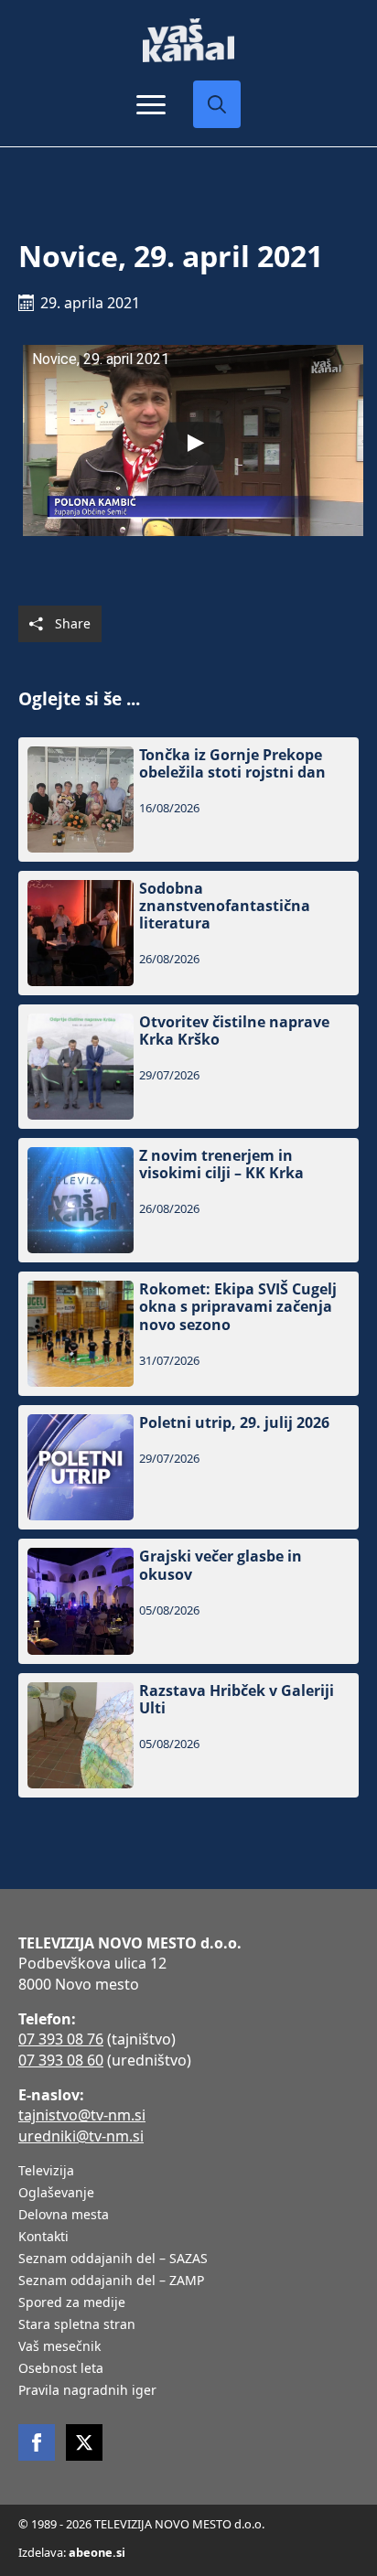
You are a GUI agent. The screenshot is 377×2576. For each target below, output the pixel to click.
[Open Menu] (151, 104)
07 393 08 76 (61, 2039)
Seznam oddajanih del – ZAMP (111, 2281)
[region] (188, 2444)
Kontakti (43, 2238)
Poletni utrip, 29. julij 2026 (234, 1423)
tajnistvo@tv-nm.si (82, 2115)
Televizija (46, 2172)
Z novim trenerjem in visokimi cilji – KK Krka (221, 1165)
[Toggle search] (217, 104)
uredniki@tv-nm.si (81, 2136)
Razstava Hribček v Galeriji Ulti (237, 1700)
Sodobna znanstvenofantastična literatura (225, 907)
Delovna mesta (64, 2216)
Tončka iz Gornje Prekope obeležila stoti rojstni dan (232, 764)
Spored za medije (72, 2303)
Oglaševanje (56, 2194)
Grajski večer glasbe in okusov (221, 1565)
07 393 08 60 (61, 2060)
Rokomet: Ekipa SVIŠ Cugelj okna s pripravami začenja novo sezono (238, 1307)
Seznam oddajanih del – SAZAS (113, 2259)
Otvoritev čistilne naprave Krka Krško (234, 1031)
